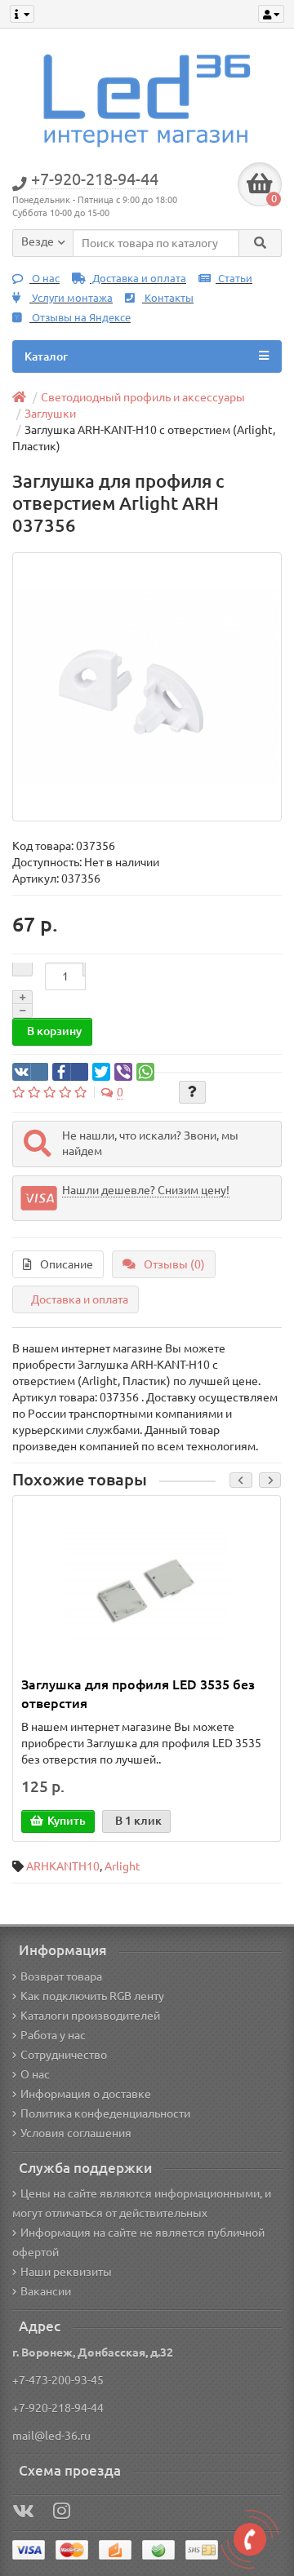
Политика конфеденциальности (105, 2113)
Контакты (168, 298)
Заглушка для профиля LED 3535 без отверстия (138, 1694)
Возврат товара (61, 1976)
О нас (45, 279)
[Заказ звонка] (250, 2539)
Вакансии (46, 2291)
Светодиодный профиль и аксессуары (143, 397)
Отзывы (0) (174, 1264)
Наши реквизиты (66, 2272)
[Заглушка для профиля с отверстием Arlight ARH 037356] (147, 687)
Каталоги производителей (90, 2016)
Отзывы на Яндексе (80, 318)
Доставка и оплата (138, 279)
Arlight (122, 1866)
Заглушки (50, 414)
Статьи (234, 279)
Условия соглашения (76, 2133)
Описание (67, 1264)
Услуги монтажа (71, 298)
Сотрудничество (64, 2055)
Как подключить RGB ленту (92, 1996)
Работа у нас (53, 2035)
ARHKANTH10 (63, 1866)
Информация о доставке (86, 2094)
